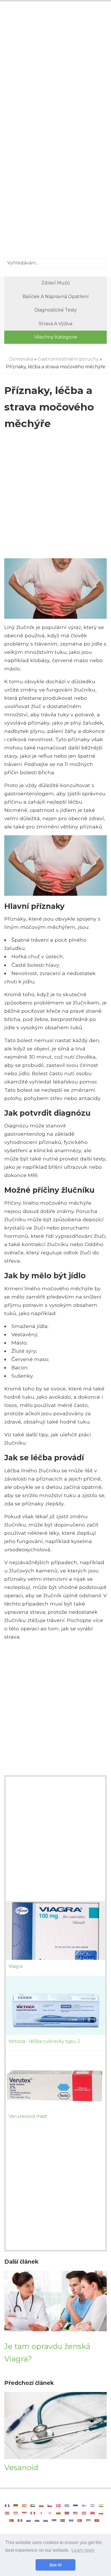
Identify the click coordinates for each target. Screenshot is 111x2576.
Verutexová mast (28, 2116)
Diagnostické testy (56, 310)
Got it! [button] (56, 2565)
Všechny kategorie (56, 337)
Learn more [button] (83, 2550)
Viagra (16, 1966)
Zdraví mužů (56, 283)
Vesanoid (21, 2467)
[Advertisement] (55, 68)
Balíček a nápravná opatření (56, 297)
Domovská (21, 359)
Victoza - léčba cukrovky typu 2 (44, 2041)
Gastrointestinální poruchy (68, 359)
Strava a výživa (55, 324)
